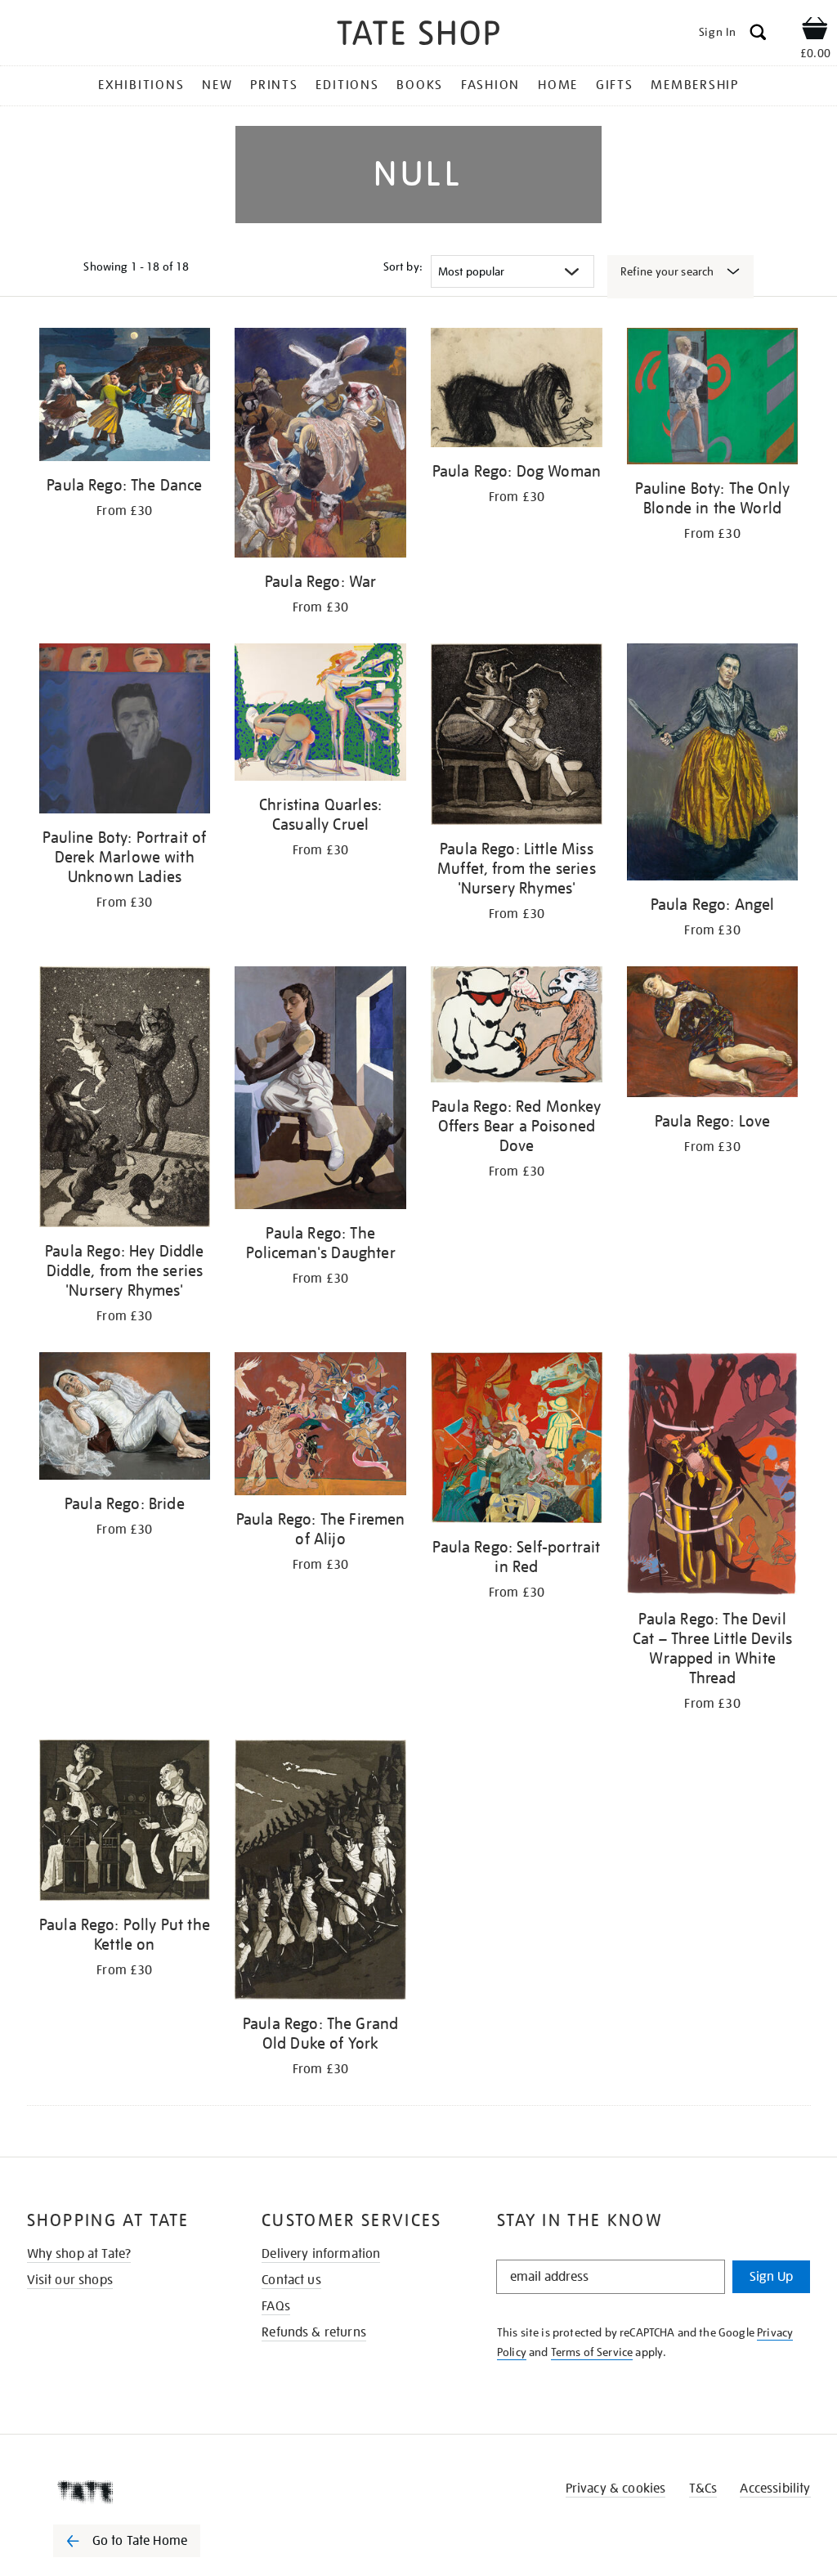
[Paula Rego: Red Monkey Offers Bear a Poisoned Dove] (517, 1027)
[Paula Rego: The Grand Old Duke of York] (320, 1873)
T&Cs (703, 2489)
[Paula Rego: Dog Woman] (517, 390)
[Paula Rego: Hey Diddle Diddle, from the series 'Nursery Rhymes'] (125, 1100)
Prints (274, 85)
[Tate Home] (138, 2492)
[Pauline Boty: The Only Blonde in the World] (713, 399)
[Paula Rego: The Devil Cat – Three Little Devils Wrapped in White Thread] (713, 1476)
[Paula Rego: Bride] (125, 1419)
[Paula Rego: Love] (713, 1034)
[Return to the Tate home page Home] (418, 36)
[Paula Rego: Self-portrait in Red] (517, 1440)
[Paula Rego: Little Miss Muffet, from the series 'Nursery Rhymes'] (517, 737)
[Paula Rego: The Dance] (125, 397)
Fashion (490, 85)
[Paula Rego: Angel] (713, 765)
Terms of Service (592, 2352)
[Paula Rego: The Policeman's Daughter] (320, 1091)
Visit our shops (70, 2280)
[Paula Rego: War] (320, 446)
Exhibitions (141, 85)
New (217, 85)
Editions (347, 85)
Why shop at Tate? (79, 2254)
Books (420, 85)
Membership (695, 85)
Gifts (615, 85)
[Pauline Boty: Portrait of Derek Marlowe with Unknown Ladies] (125, 731)
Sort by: (403, 267)
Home (558, 85)
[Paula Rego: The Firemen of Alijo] (320, 1427)
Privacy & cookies (616, 2489)
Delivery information (321, 2254)
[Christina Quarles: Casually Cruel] (320, 715)
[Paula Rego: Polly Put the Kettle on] (125, 1823)
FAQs (276, 2306)
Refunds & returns (314, 2332)
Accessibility (775, 2489)
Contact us (291, 2280)
